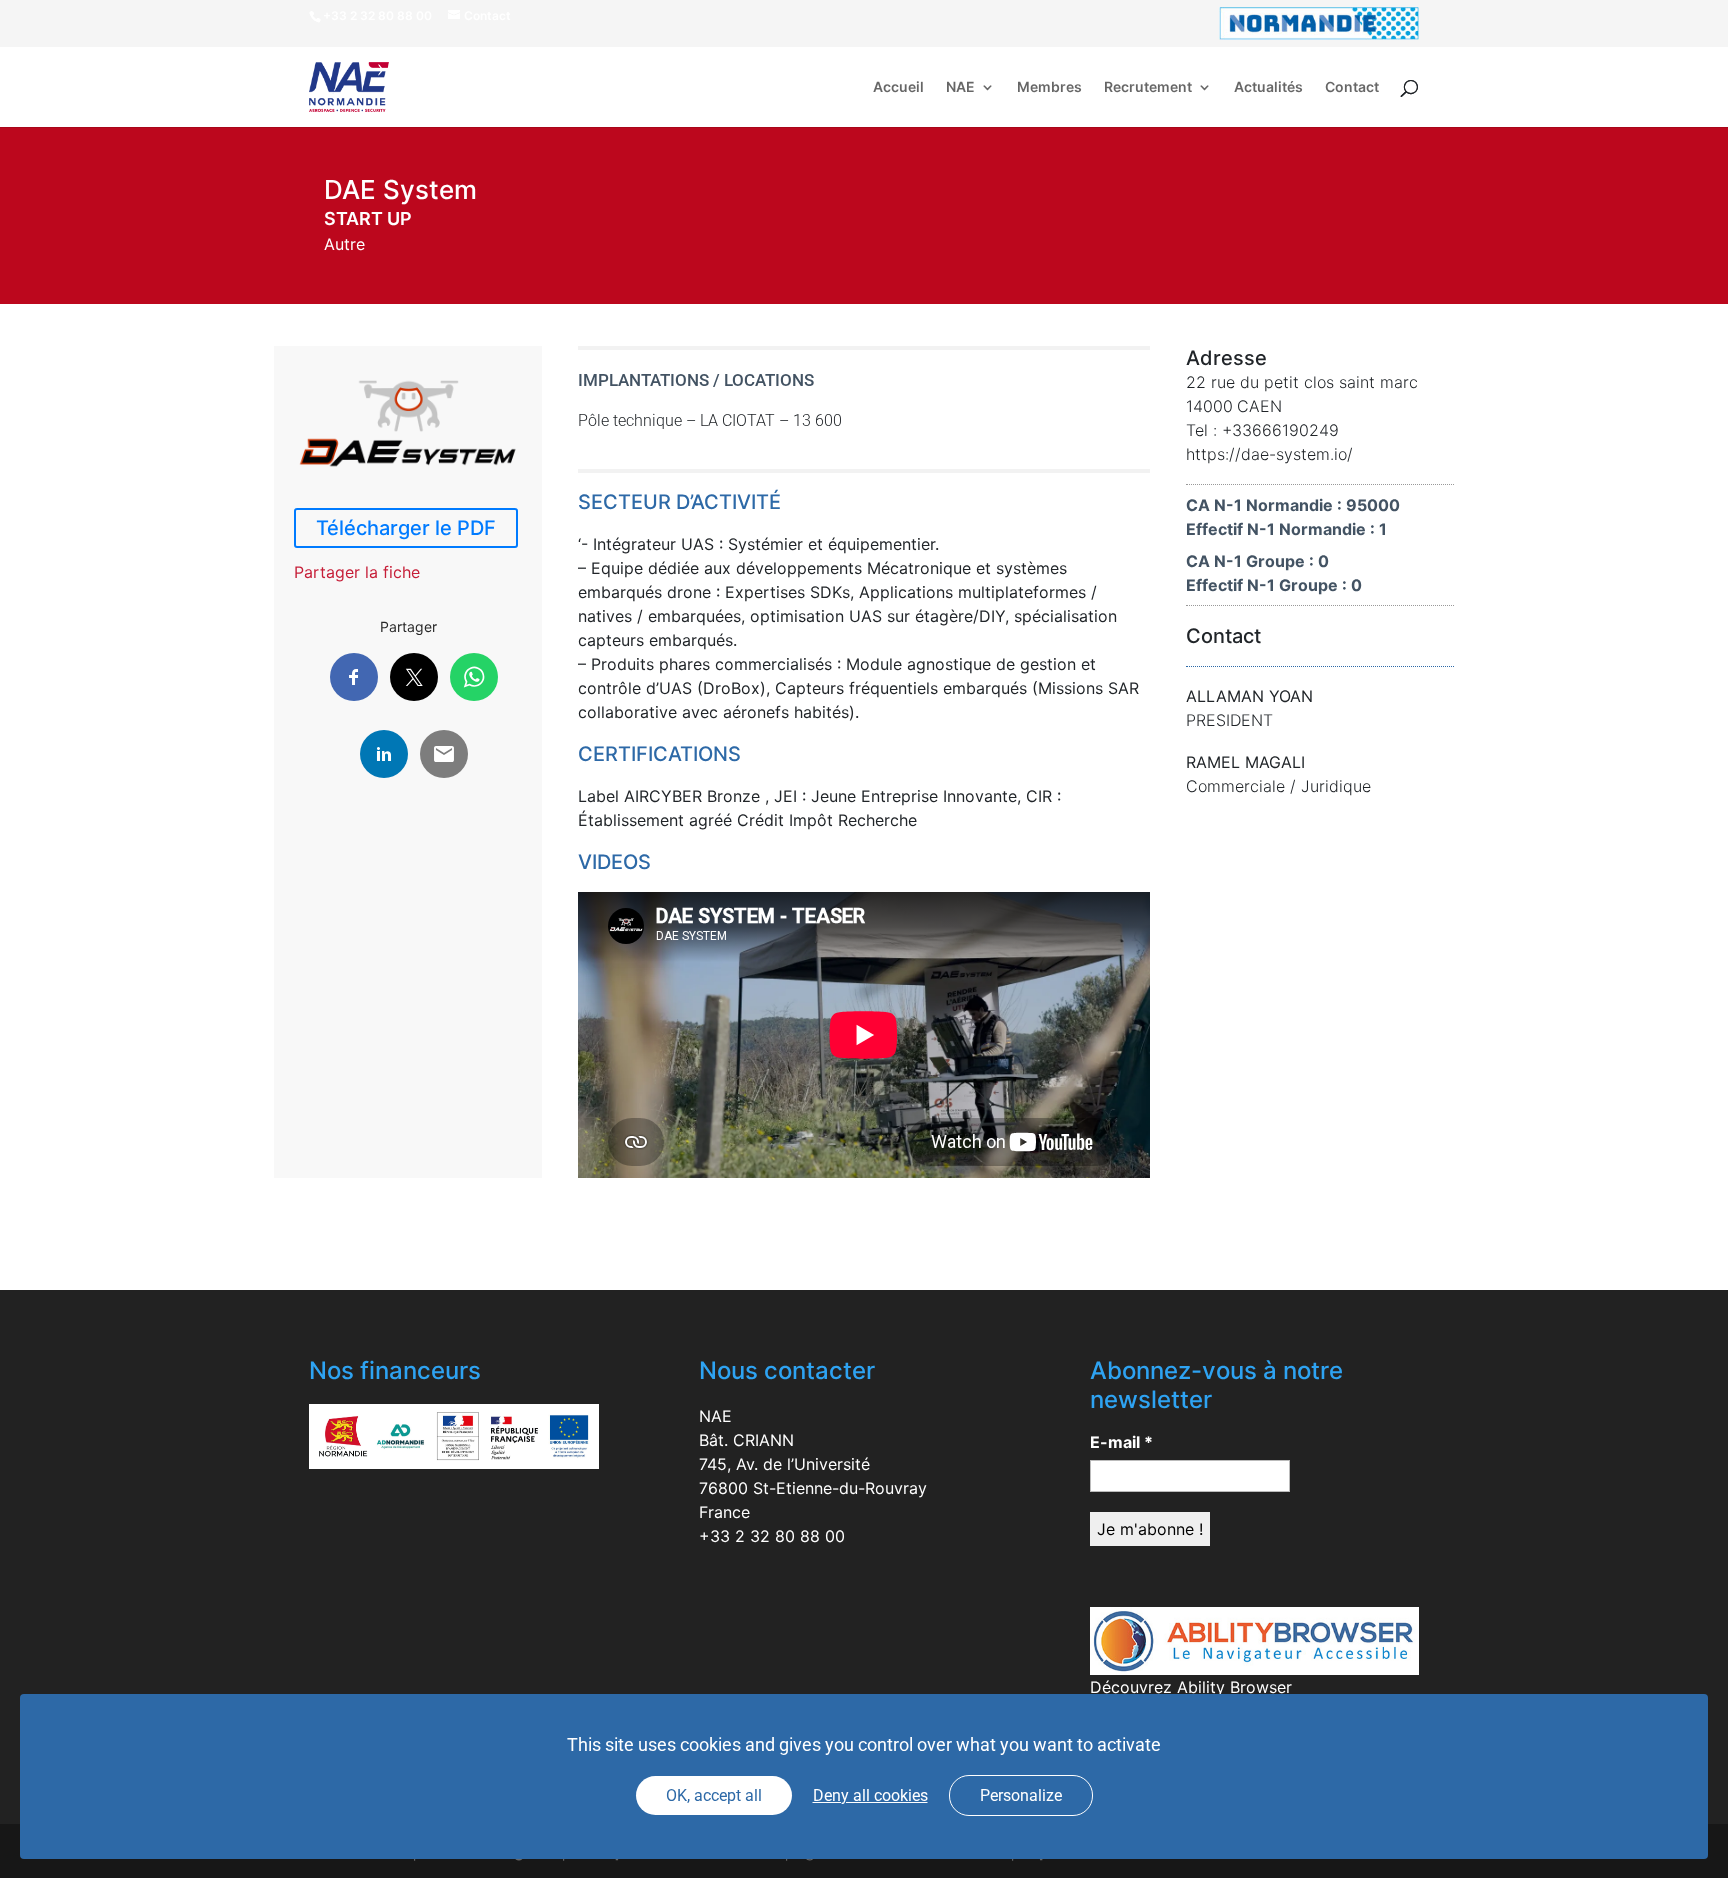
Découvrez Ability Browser (1191, 1687)
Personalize (1021, 1795)
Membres (1049, 87)
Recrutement (1148, 87)
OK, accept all (714, 1795)
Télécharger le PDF (406, 528)
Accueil (898, 87)
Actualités (1268, 87)
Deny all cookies (870, 1795)
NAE (960, 87)
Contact (1352, 87)
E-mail (1121, 1442)
